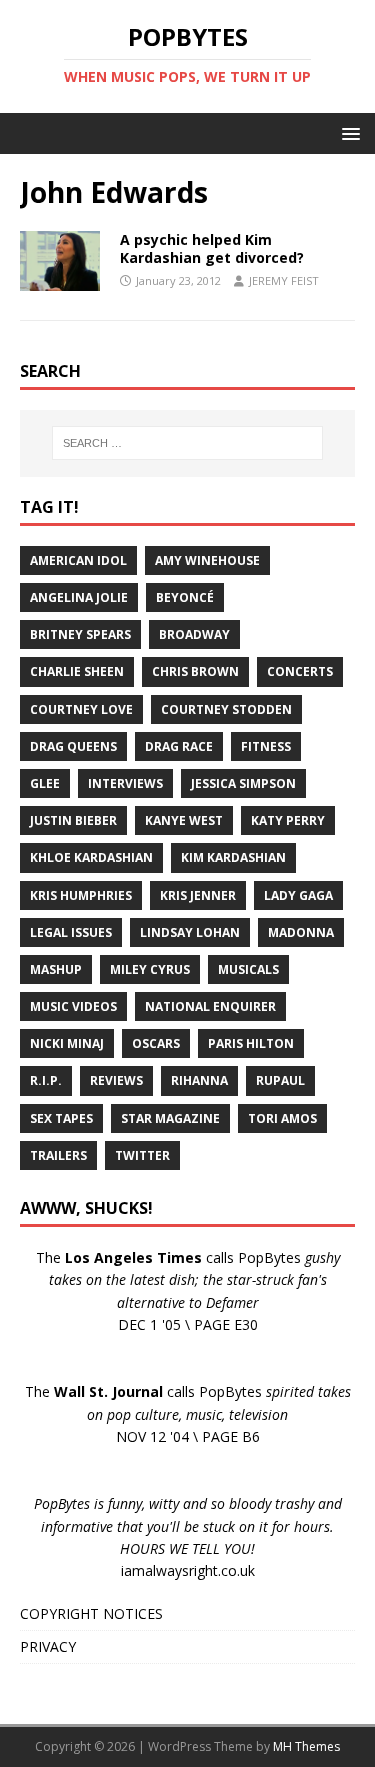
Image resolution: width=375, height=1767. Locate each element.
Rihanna (199, 1080)
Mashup (56, 969)
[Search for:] (188, 443)
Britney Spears (80, 634)
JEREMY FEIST (284, 280)
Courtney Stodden (226, 709)
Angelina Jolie (79, 597)
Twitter (142, 1155)
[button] (347, 132)
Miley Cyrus (150, 969)
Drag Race (179, 746)
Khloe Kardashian (91, 857)
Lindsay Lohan (190, 932)
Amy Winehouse (207, 560)
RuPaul (280, 1080)
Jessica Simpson (243, 783)
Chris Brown (195, 671)
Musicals (248, 969)
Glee (45, 783)
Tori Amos (282, 1118)
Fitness (266, 746)
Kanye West (184, 820)
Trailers (58, 1155)
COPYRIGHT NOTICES (91, 1613)
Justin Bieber (73, 820)
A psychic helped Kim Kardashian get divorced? (212, 248)
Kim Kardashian (233, 857)
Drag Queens (73, 746)
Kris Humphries (81, 895)
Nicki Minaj (67, 1043)
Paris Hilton (251, 1043)
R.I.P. (46, 1080)
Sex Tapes (61, 1118)
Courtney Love (81, 709)
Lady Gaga (298, 895)
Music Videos (73, 1006)
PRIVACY (48, 1646)
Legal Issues (71, 932)
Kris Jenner (198, 895)
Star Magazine (170, 1118)
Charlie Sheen (77, 671)
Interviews (125, 783)
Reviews (116, 1080)
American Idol (78, 560)
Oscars (156, 1043)
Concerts (300, 671)
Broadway (194, 634)
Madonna (301, 932)
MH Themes (306, 1746)
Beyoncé (185, 597)
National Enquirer (210, 1006)
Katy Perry (288, 820)
